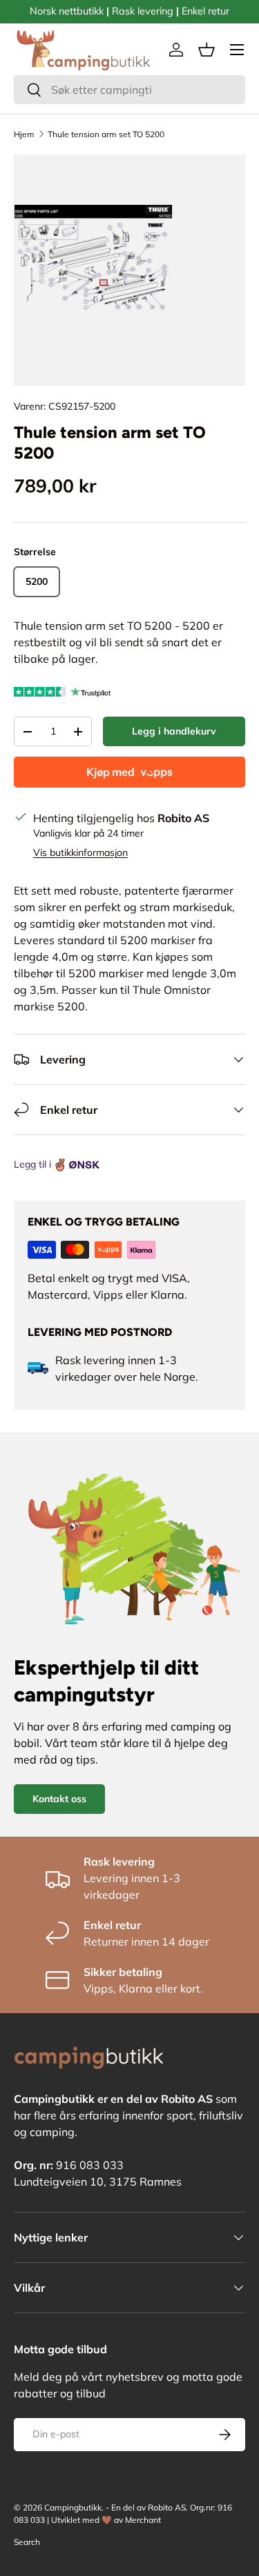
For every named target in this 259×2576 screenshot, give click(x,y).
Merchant (143, 2520)
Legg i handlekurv (174, 731)
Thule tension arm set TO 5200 (106, 134)
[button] (207, 50)
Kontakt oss (59, 1799)
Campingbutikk (73, 2507)
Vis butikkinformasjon (80, 852)
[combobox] (129, 90)
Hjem (24, 134)
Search (27, 2542)
